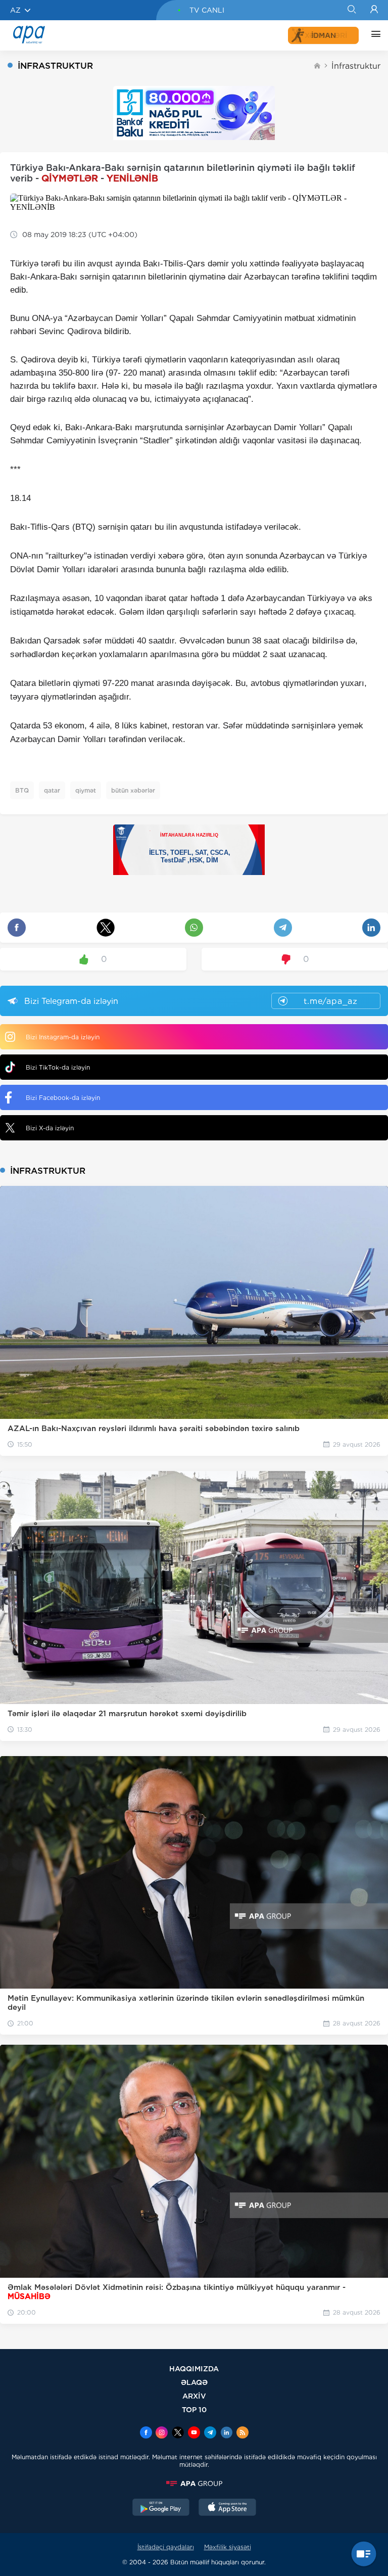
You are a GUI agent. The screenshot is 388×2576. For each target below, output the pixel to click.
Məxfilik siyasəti (228, 2547)
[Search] (351, 10)
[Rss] (243, 2433)
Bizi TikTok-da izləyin (58, 1067)
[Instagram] (162, 2433)
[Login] (374, 10)
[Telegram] (210, 2433)
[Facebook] (146, 2433)
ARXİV (194, 2396)
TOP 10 (194, 2409)
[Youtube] (194, 2433)
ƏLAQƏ (194, 2382)
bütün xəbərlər (133, 790)
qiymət (86, 790)
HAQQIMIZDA (194, 2368)
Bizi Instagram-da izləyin (63, 1037)
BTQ (22, 790)
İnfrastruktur (356, 66)
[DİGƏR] (373, 35)
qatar (52, 790)
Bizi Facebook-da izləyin (63, 1098)
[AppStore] (227, 2508)
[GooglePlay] (161, 2508)
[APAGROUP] (194, 2483)
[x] (178, 2433)
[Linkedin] (226, 2433)
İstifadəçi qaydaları (166, 2547)
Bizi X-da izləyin (50, 1128)
